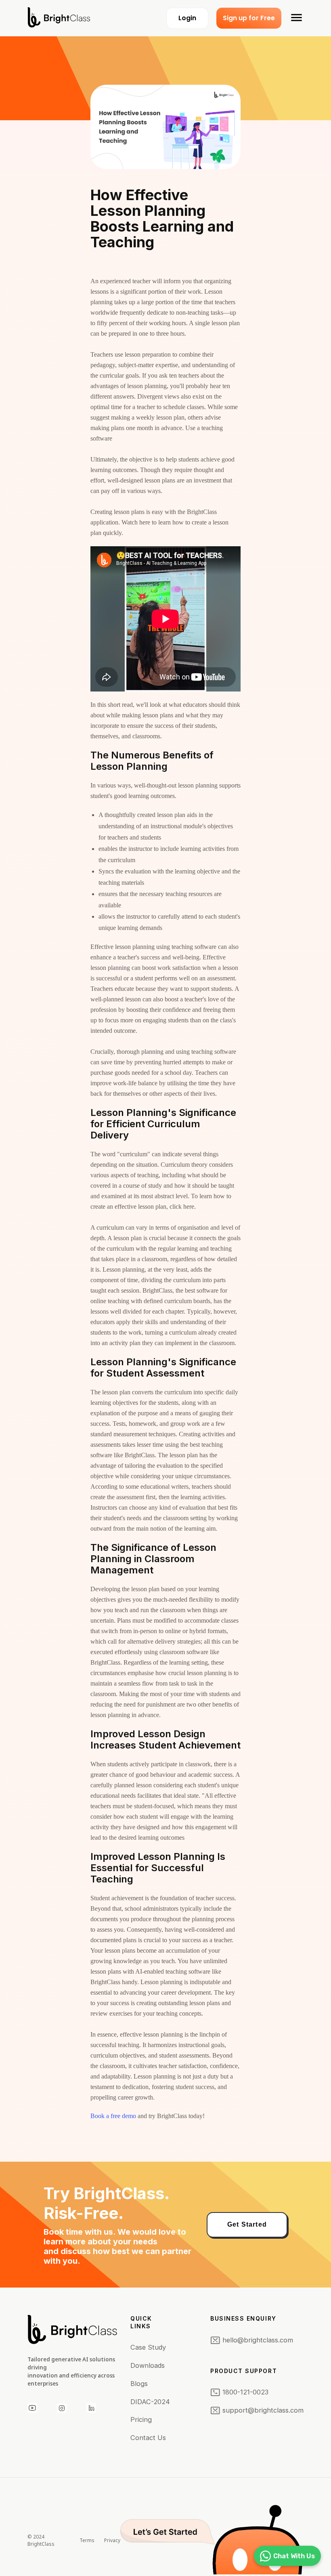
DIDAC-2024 (150, 2402)
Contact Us (148, 2438)
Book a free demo (114, 2116)
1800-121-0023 (245, 2392)
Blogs (139, 2384)
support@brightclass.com (263, 2410)
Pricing (141, 2419)
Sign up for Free (249, 18)
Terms (87, 2540)
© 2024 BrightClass (41, 2540)
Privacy (112, 2540)
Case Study (148, 2347)
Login (187, 18)
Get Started (247, 2224)
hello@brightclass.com (258, 2340)
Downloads (148, 2365)
